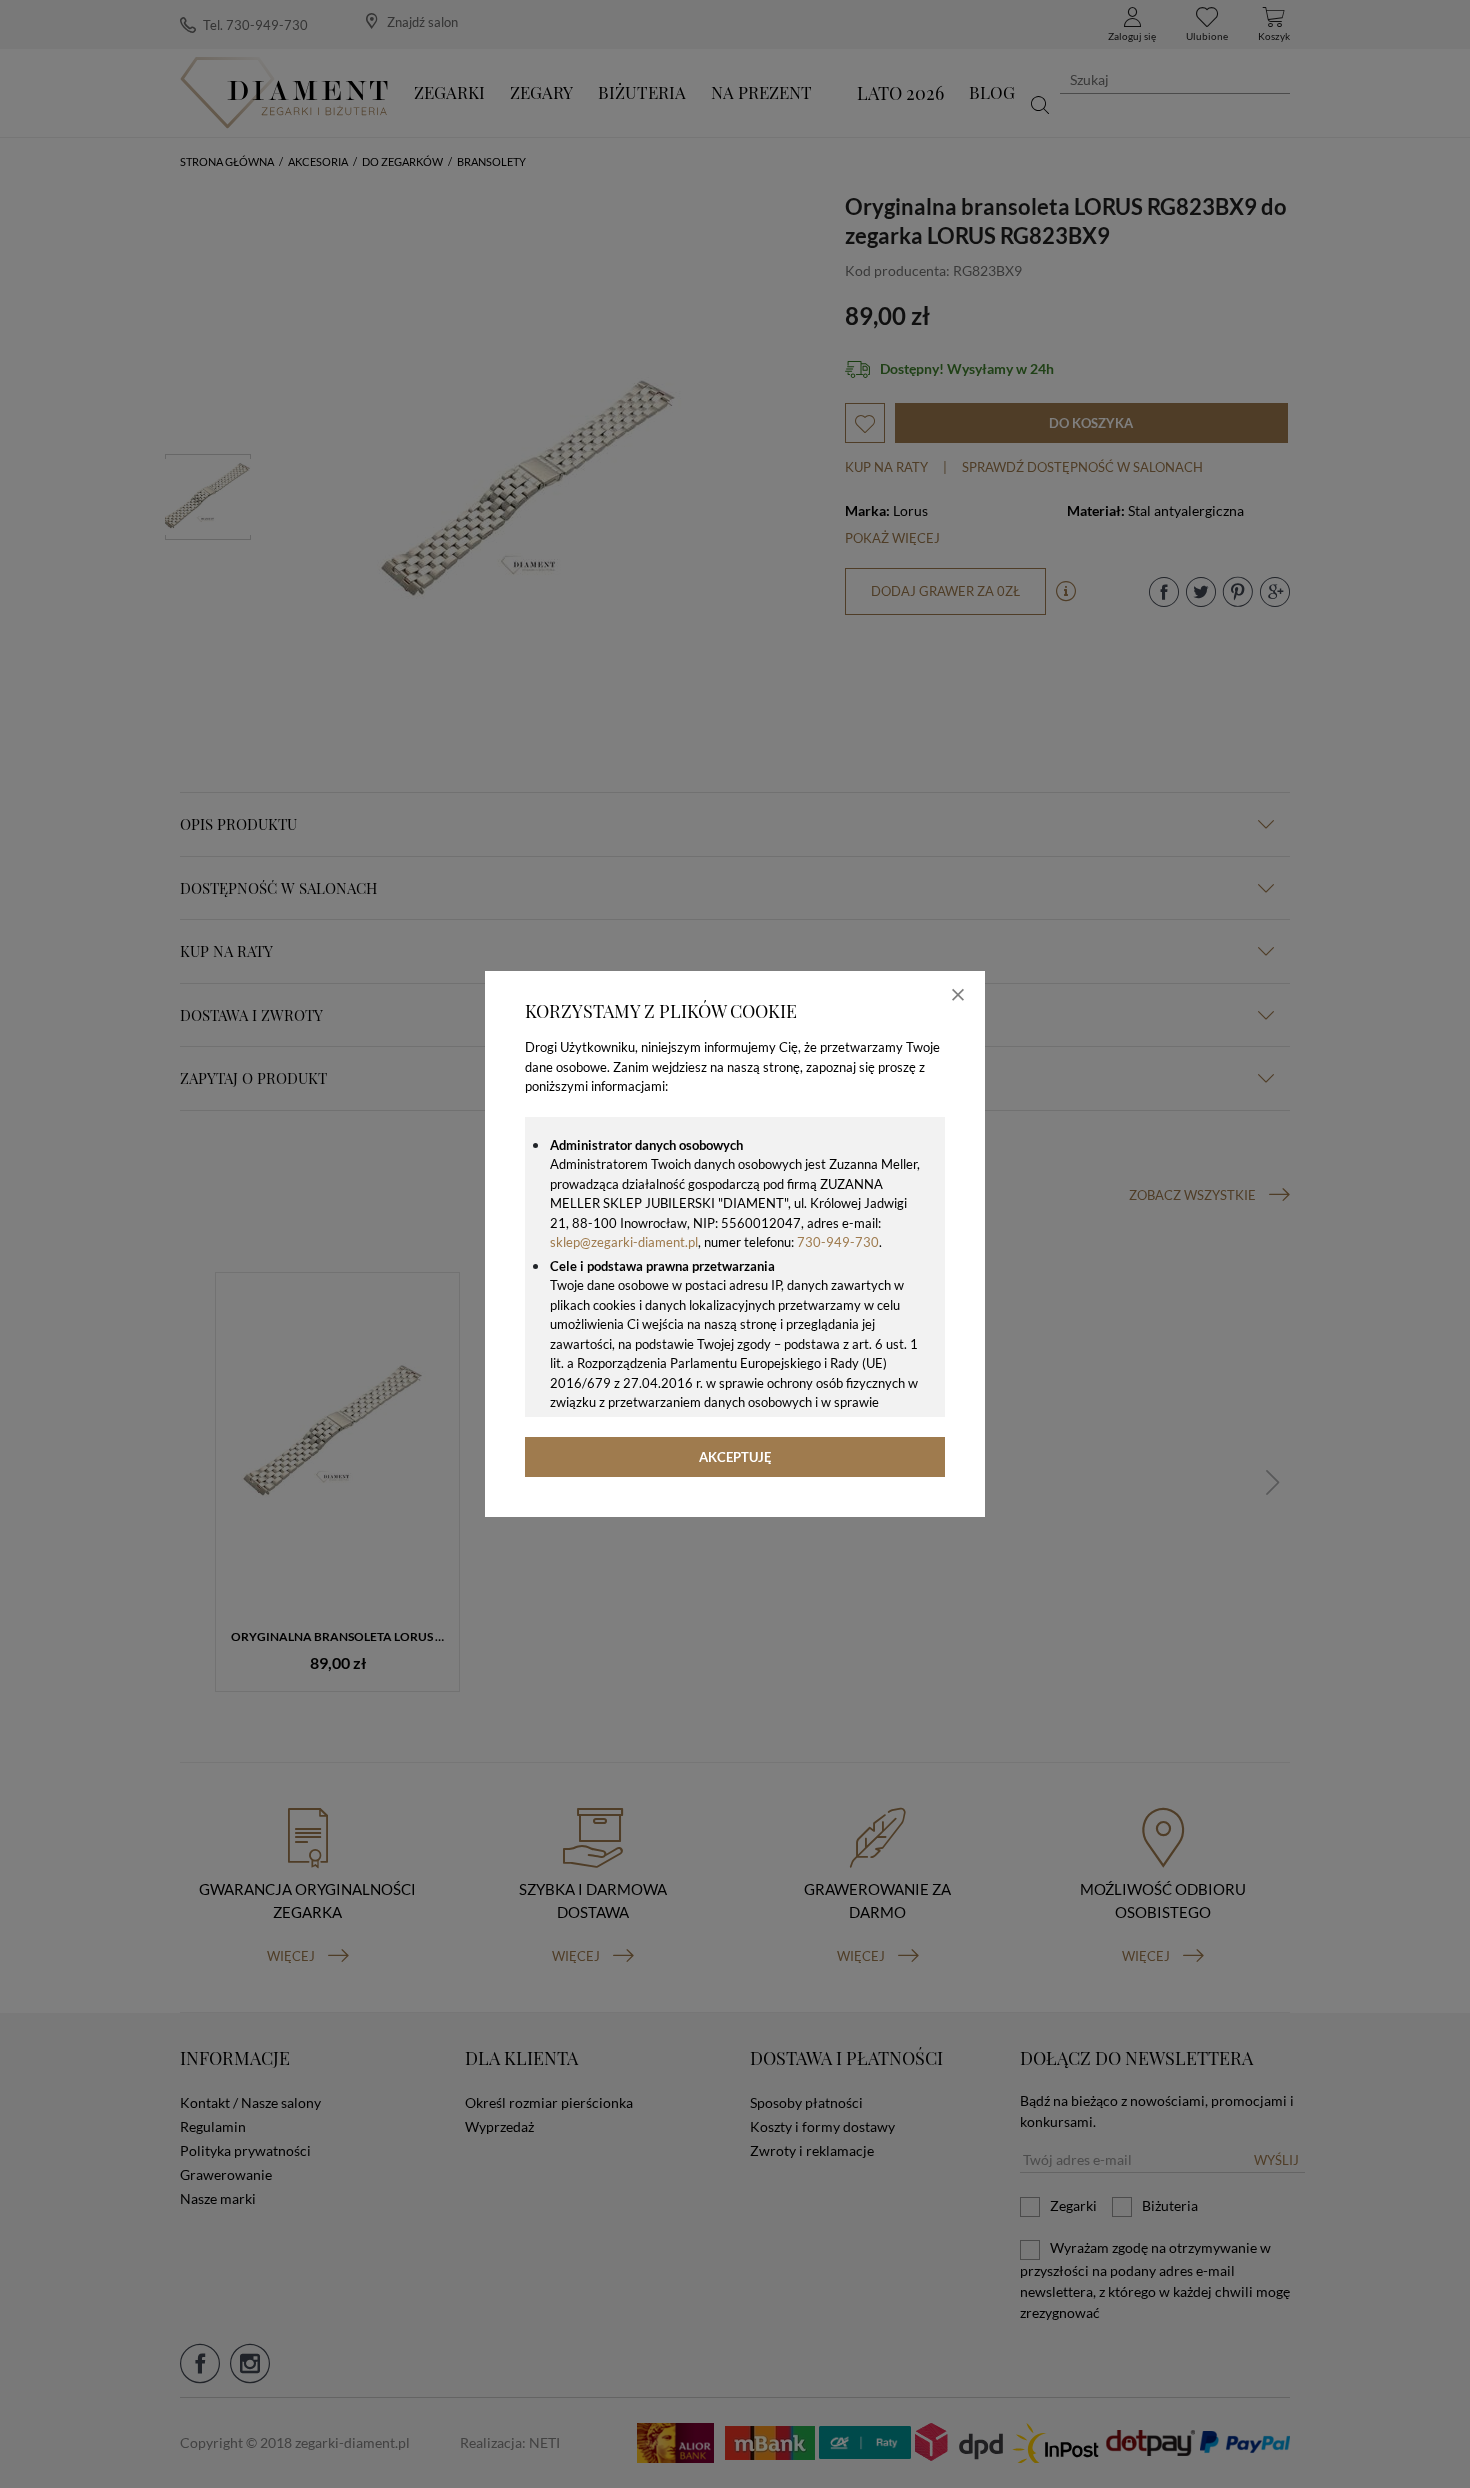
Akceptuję (735, 1457)
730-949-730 (838, 1242)
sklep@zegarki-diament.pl (624, 1242)
